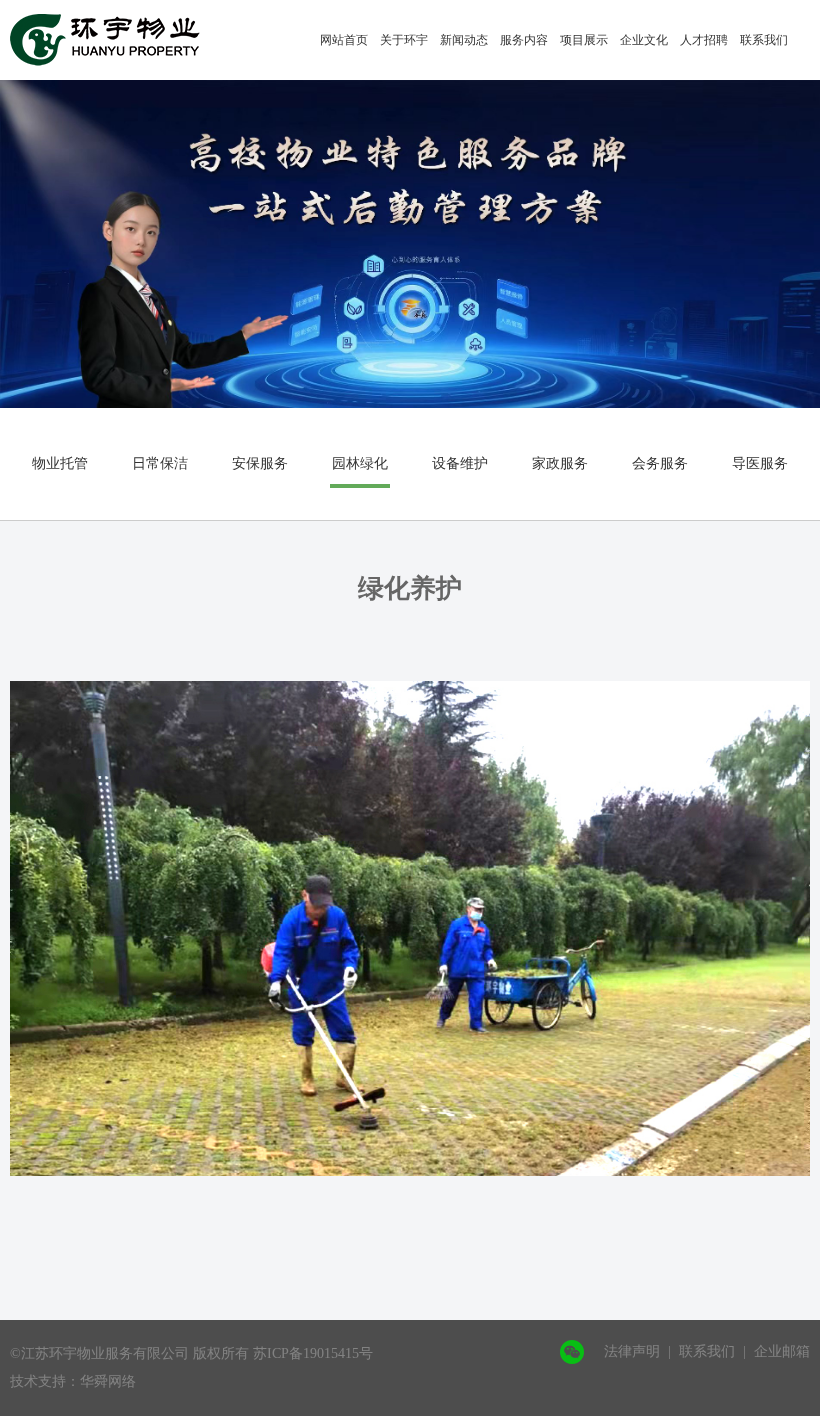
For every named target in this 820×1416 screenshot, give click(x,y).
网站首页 (344, 40)
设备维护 (460, 463)
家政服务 (560, 463)
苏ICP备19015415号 (313, 1353)
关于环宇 (404, 40)
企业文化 (644, 40)
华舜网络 (108, 1381)
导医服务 (760, 463)
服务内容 (524, 40)
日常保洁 (160, 463)
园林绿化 (360, 463)
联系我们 (764, 40)
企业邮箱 (782, 1351)
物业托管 (60, 463)
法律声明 (632, 1351)
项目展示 (584, 40)
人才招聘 (704, 40)
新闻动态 (464, 40)
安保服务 (260, 463)
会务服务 (660, 463)
